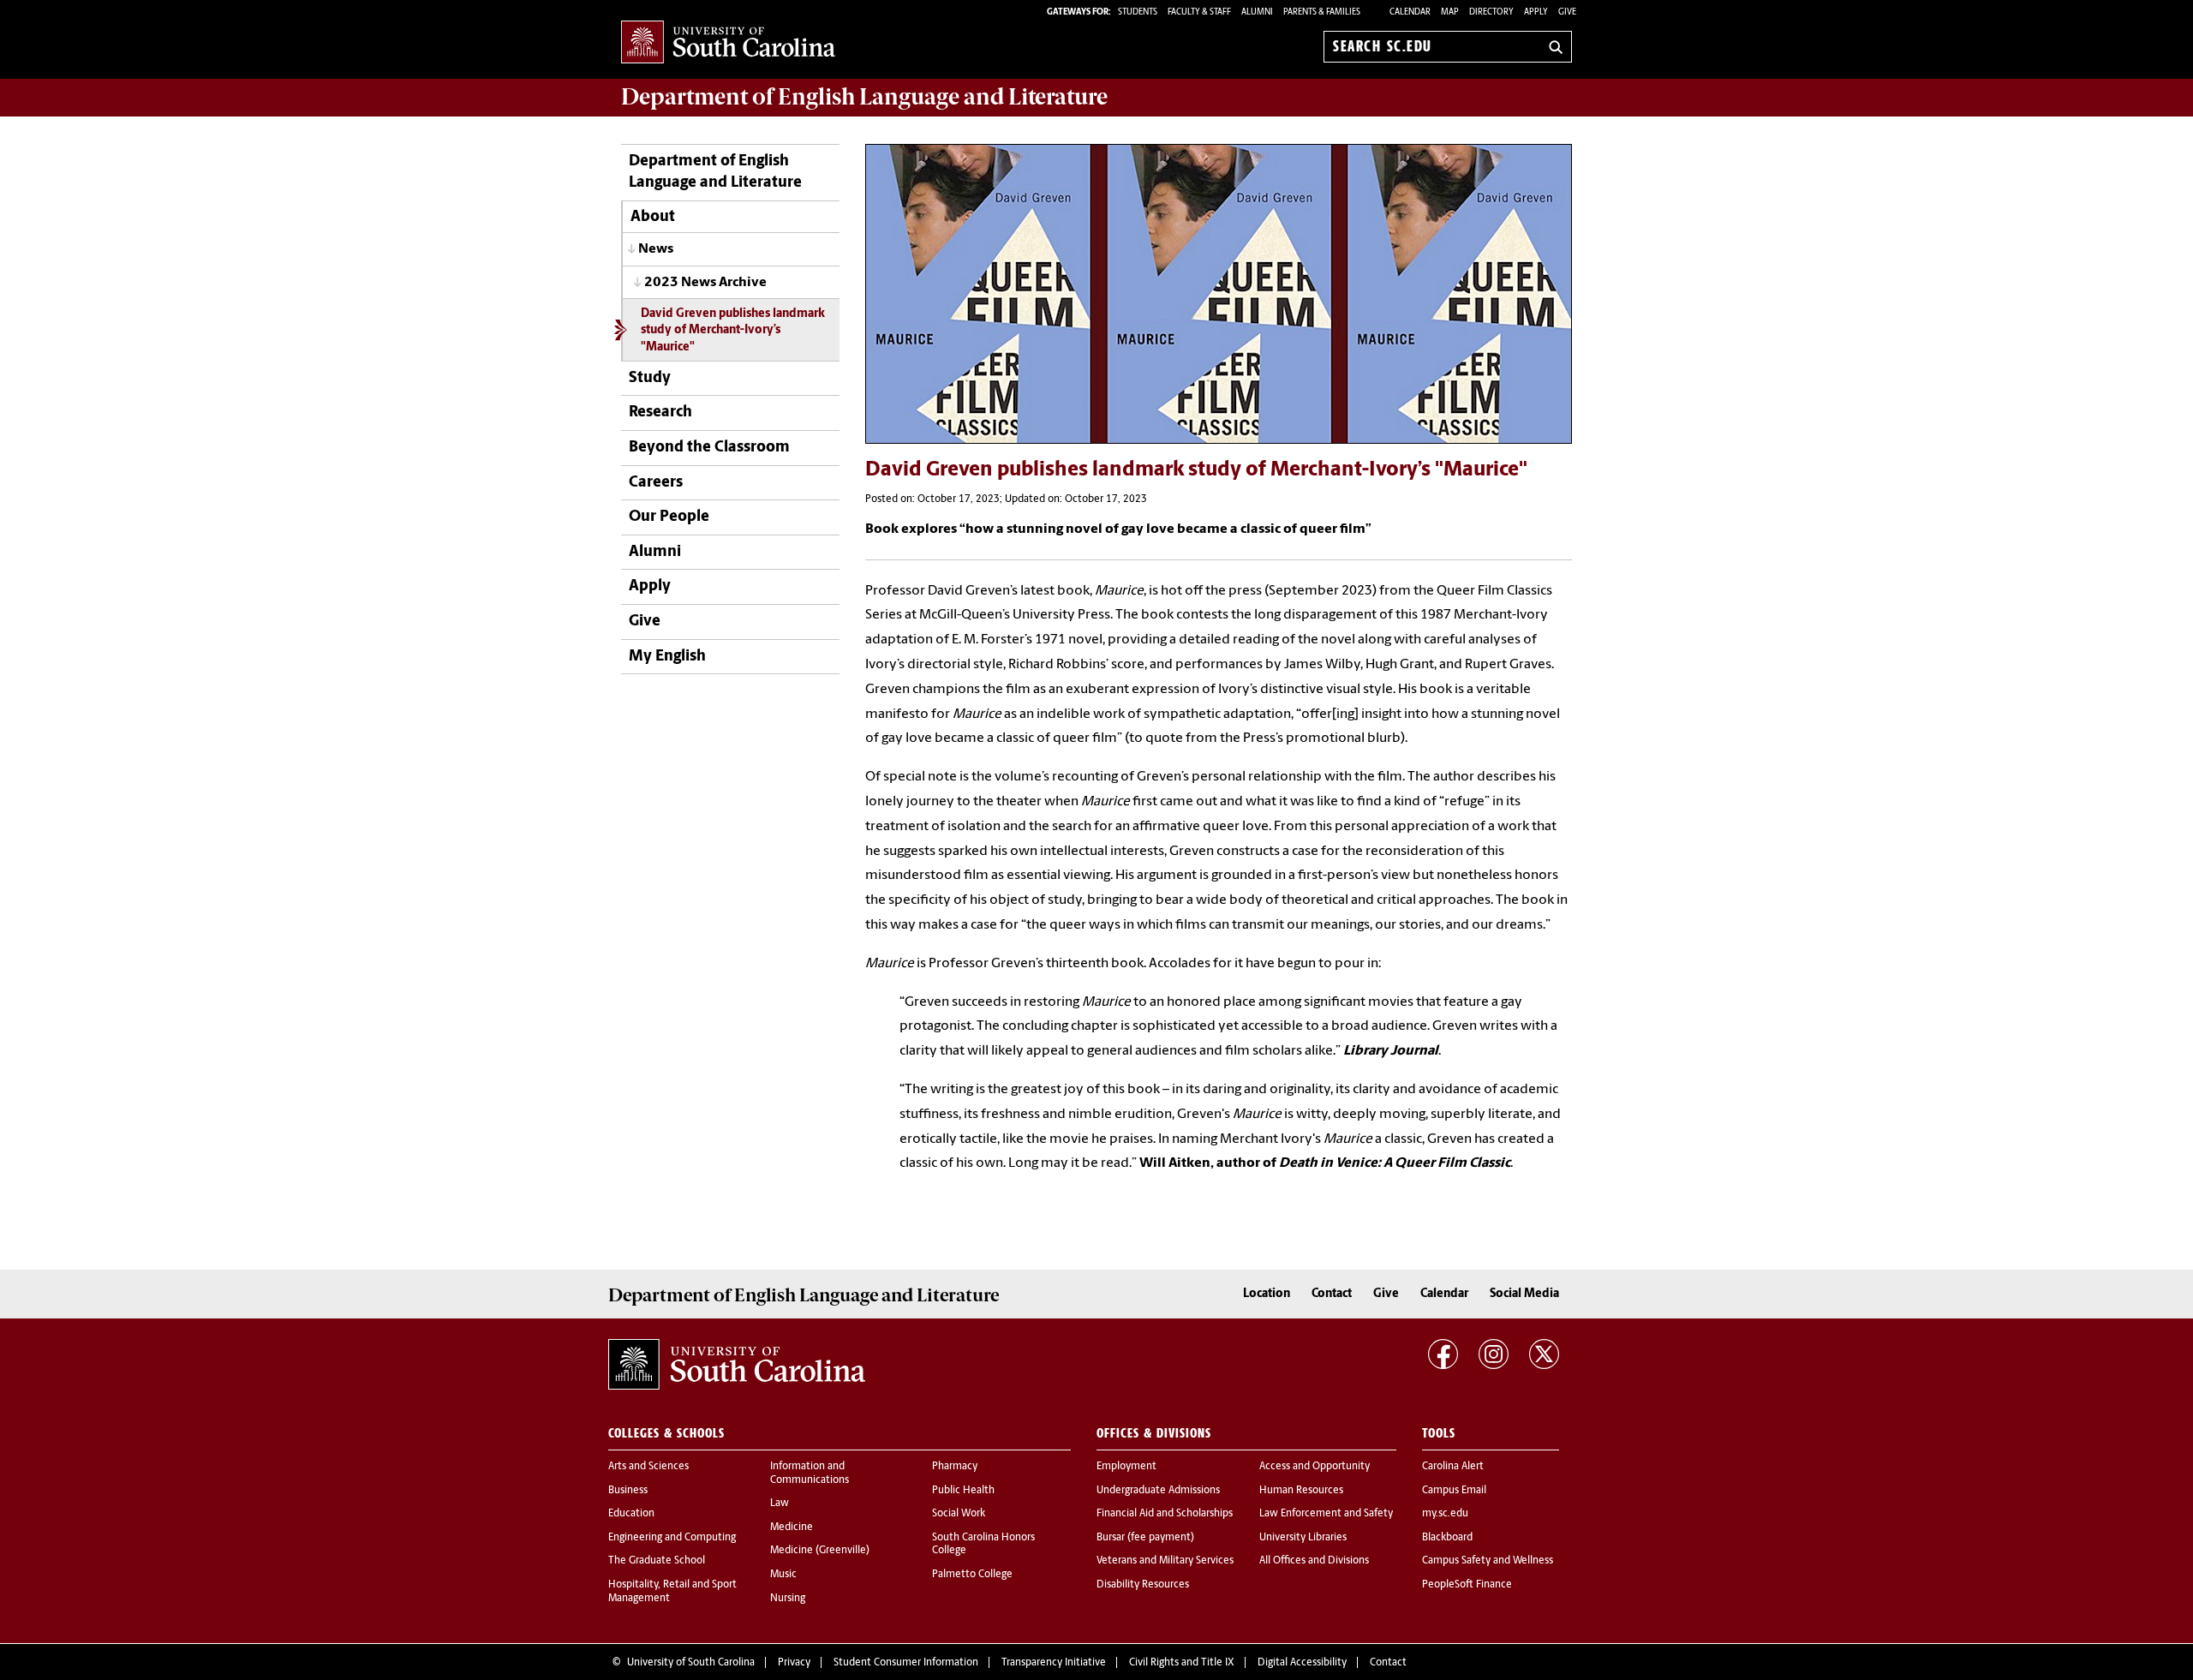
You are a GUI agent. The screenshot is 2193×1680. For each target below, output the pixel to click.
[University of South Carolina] (737, 1365)
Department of (864, 97)
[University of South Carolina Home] (728, 43)
